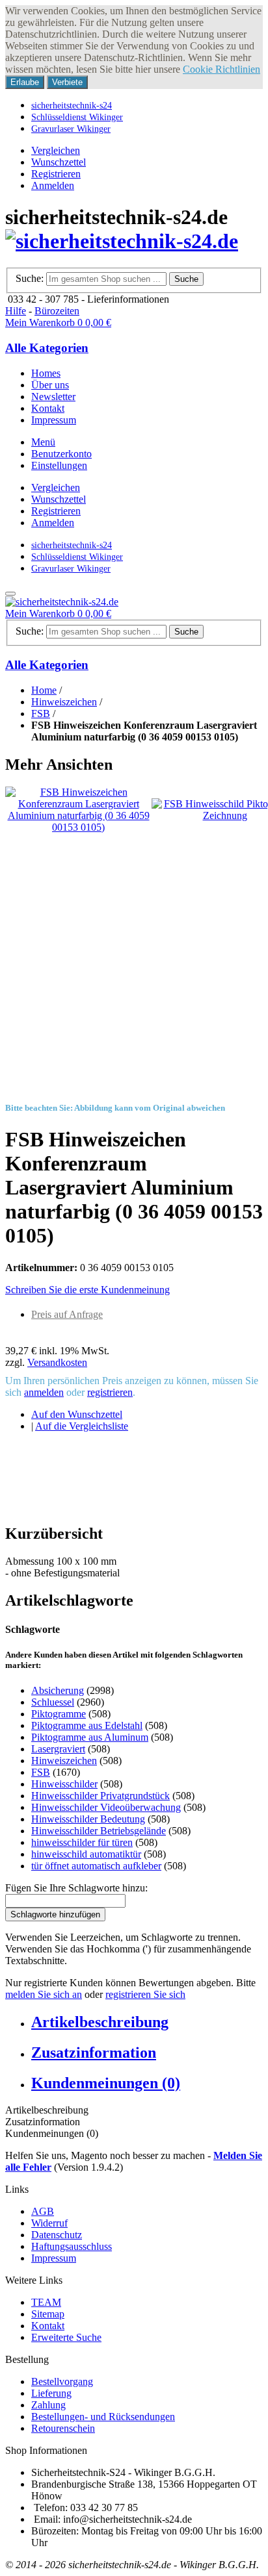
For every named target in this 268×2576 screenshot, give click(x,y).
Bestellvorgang (62, 2381)
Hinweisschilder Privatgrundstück (100, 1796)
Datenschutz (57, 2235)
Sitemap (48, 2314)
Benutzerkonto (61, 454)
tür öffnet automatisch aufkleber (96, 1866)
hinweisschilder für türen (82, 1842)
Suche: (30, 278)
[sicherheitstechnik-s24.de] (122, 241)
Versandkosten (57, 1362)
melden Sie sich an (44, 1994)
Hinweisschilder (64, 1784)
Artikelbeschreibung (100, 2022)
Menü (43, 442)
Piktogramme (59, 1714)
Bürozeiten (57, 311)
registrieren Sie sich (145, 1994)
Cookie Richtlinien (221, 69)
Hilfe (16, 311)
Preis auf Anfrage (67, 1314)
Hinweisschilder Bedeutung (88, 1819)
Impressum (54, 2258)
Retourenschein (63, 2428)
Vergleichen (56, 150)
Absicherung (58, 1690)
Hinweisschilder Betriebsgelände (99, 1831)
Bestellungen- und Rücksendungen (103, 2417)
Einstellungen (59, 465)
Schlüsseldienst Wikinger (77, 117)
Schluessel (53, 1702)
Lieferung (51, 2393)
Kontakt (48, 2326)
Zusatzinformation (94, 2052)
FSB (41, 713)
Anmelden (53, 185)
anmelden (44, 1392)
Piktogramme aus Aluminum (90, 1737)
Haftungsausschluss (72, 2246)
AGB (43, 2211)
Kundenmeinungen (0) (106, 2083)
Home (44, 690)
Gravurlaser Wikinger (71, 129)
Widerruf (49, 2223)
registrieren (110, 1392)
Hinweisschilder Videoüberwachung (106, 1807)
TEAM (46, 2302)
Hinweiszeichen (64, 702)
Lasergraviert (58, 1749)
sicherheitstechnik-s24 (72, 105)
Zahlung (48, 2405)
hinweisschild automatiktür (86, 1854)
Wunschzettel (59, 162)
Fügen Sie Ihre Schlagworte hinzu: (76, 1888)
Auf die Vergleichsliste (82, 1426)
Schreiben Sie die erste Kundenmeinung (87, 1290)
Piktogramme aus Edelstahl (87, 1725)
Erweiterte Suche (66, 2337)
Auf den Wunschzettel (77, 1414)
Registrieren (56, 174)
